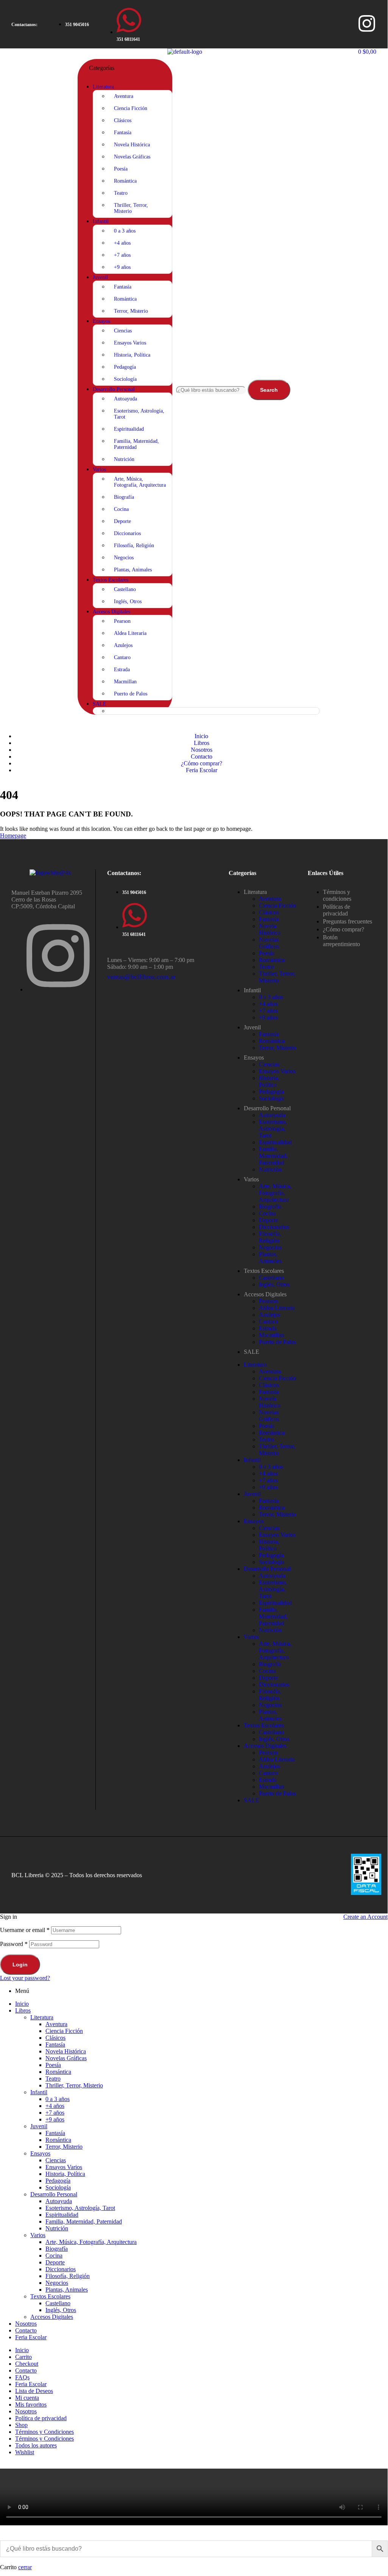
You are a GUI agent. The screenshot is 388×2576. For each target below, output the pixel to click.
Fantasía (269, 919)
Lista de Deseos (34, 2391)
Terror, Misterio (277, 1048)
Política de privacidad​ (41, 2418)
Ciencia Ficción (278, 905)
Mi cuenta (27, 2398)
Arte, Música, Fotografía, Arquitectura (275, 1193)
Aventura (270, 899)
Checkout (27, 2364)
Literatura (255, 892)
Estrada (268, 1328)
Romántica (272, 960)
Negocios (270, 1247)
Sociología (272, 1098)
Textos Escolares (264, 1271)
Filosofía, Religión (270, 1237)
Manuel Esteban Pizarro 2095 (47, 893)
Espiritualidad (275, 1142)
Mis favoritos (31, 2405)
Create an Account (365, 1917)
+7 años (268, 1011)
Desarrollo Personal (267, 1108)
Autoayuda (272, 1115)
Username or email (25, 1930)
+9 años (268, 1017)
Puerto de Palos (277, 1342)
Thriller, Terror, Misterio (277, 977)
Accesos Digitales (265, 1294)
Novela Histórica (270, 929)
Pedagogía (271, 1092)
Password (14, 1944)
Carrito (23, 2357)
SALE (252, 1352)
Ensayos (254, 1058)
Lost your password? (25, 1978)
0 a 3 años (271, 997)
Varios (251, 1179)
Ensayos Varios (277, 1071)
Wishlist (25, 2452)
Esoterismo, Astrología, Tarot (273, 1129)
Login (20, 1965)
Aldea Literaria (277, 1308)
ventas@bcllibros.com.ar (141, 977)
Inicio (22, 2004)
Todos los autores (36, 2445)
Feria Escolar (31, 2337)
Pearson (268, 1301)
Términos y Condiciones (44, 2432)
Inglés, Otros (274, 1284)
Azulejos (270, 1315)
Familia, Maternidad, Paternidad (273, 1156)
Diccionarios (274, 1227)
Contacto (26, 2330)
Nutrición (270, 1169)
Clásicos (269, 912)
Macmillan (272, 1335)
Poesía (267, 953)
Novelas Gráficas (269, 943)
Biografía (270, 1207)
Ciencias (269, 1064)
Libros (23, 2010)
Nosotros (26, 2324)
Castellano (271, 1278)
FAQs (22, 2377)
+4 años (268, 1004)
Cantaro (268, 1321)
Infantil (252, 990)
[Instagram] (367, 23)
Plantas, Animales (270, 1258)
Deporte (269, 1220)
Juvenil (252, 1027)
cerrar (25, 2567)
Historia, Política (269, 1081)
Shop (21, 2425)
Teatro (266, 967)
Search (269, 390)
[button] (24, 25)
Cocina (267, 1213)
